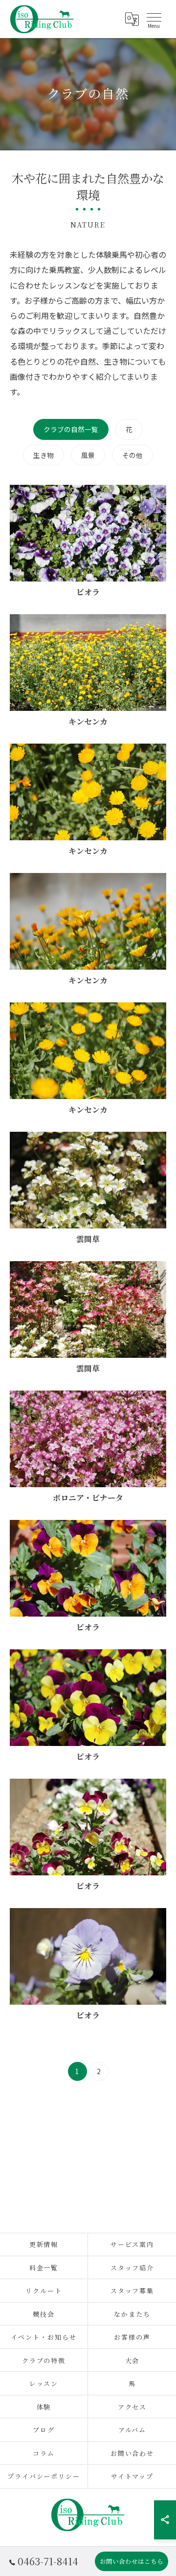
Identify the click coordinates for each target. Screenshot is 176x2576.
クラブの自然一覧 (71, 429)
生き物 (44, 455)
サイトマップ (132, 2476)
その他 (132, 455)
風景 (88, 455)
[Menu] (154, 19)
